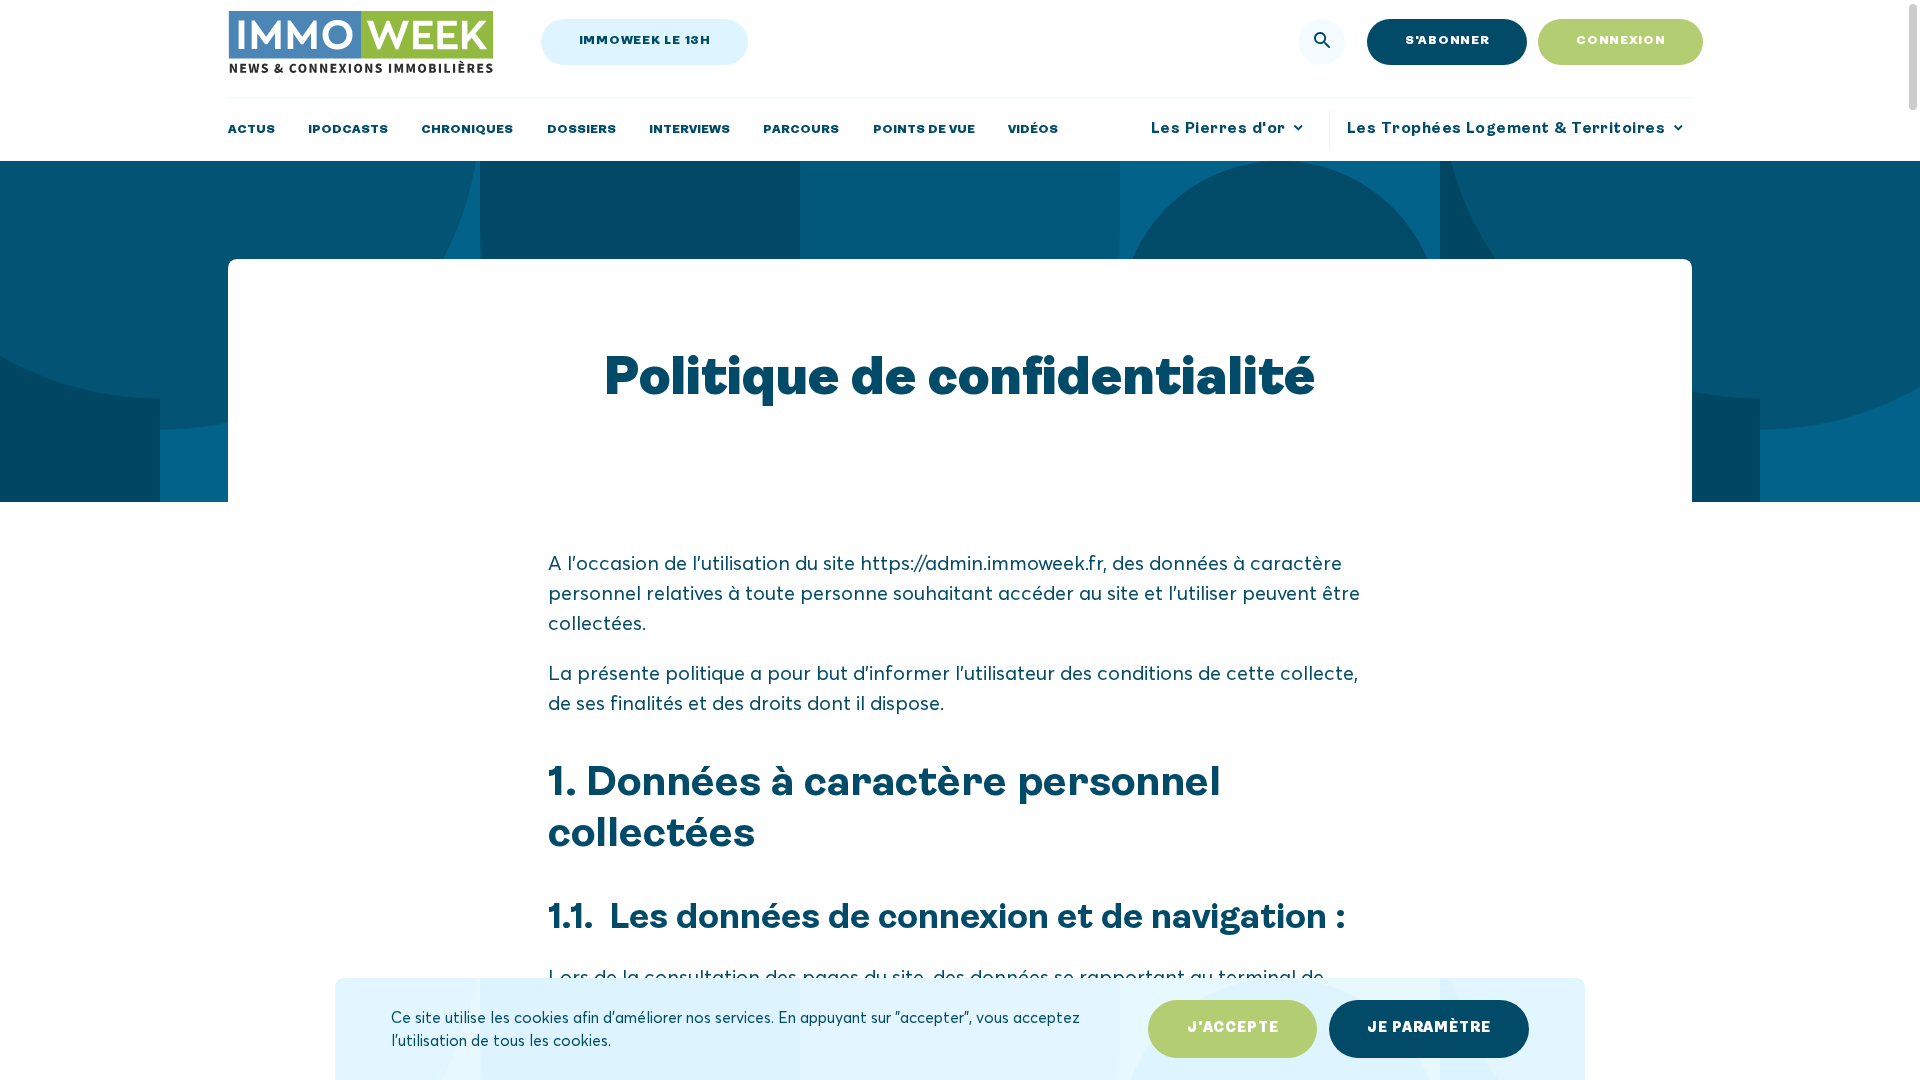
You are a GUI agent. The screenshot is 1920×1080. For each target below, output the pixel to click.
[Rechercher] (1322, 42)
